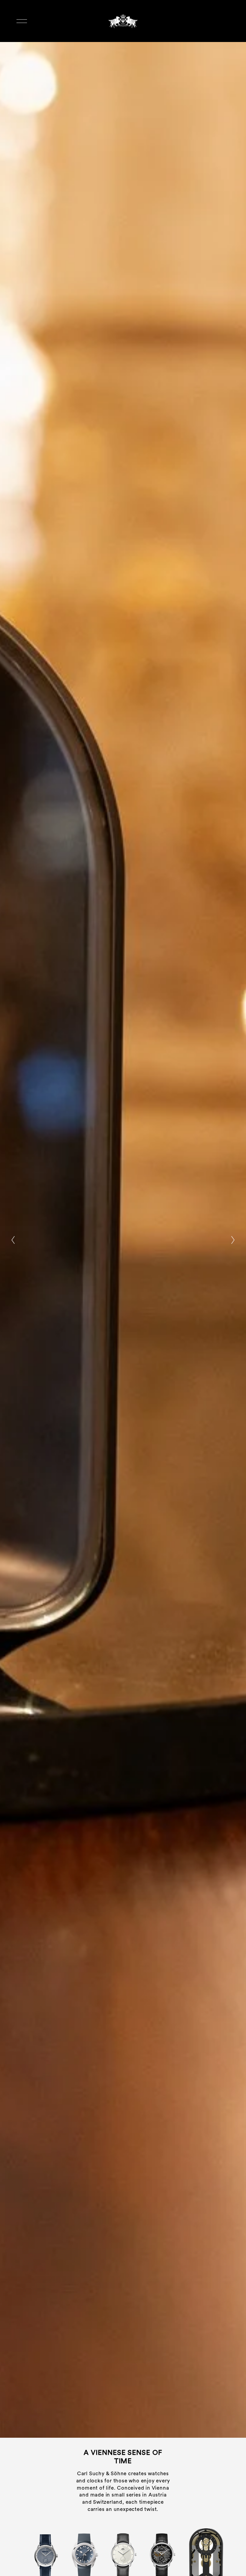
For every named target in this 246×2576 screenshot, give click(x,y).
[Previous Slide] (13, 1240)
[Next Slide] (233, 1240)
